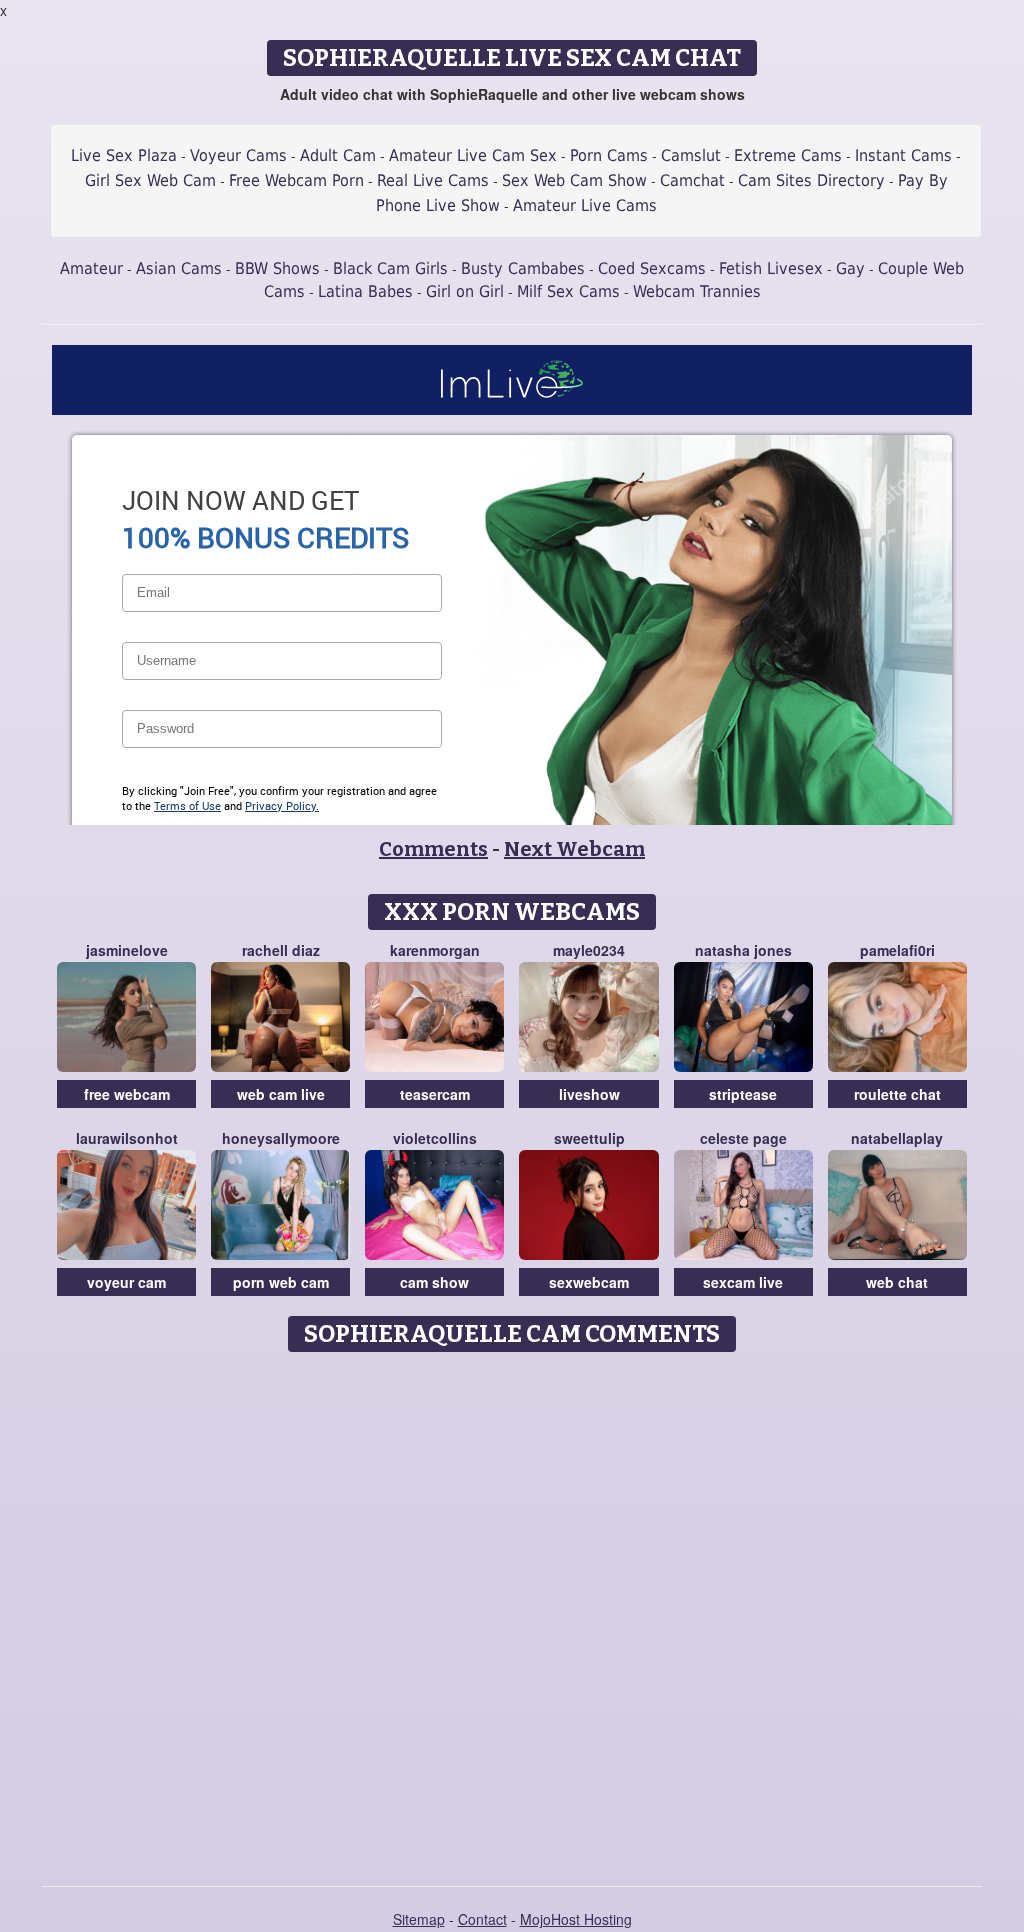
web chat (897, 1282)
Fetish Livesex (771, 268)
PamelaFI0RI (897, 950)
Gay (850, 268)
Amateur (91, 268)
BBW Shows (277, 268)
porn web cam (281, 1282)
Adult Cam (338, 155)
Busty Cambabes (523, 268)
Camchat (692, 180)
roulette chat (897, 1094)
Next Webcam (574, 849)
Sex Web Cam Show (574, 180)
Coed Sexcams (652, 268)
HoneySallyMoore (281, 1138)
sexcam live (743, 1282)
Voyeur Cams (238, 155)
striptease (743, 1094)
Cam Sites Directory (811, 180)
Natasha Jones (743, 950)
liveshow (589, 1094)
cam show (434, 1282)
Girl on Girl (465, 291)
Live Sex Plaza (124, 155)
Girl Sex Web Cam (150, 180)
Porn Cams (609, 155)
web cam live (281, 1094)
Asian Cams (179, 268)
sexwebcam (589, 1282)
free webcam (127, 1094)
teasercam (435, 1094)
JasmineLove (127, 950)
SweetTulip (589, 1138)
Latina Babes (365, 291)
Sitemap (419, 1919)
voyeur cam (126, 1282)
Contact (482, 1919)
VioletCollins (435, 1138)
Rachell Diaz (281, 950)
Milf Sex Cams (568, 291)
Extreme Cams (788, 155)
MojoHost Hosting (576, 1919)
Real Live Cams (433, 180)
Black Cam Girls (390, 268)
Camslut (691, 155)
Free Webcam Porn (296, 180)
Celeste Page (743, 1138)
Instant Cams (903, 155)
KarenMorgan (435, 950)
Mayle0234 (589, 950)
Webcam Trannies (697, 291)
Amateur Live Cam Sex (473, 155)
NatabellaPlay (897, 1138)
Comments (433, 849)
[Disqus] (512, 1612)
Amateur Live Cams (585, 205)
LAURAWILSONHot (127, 1138)
